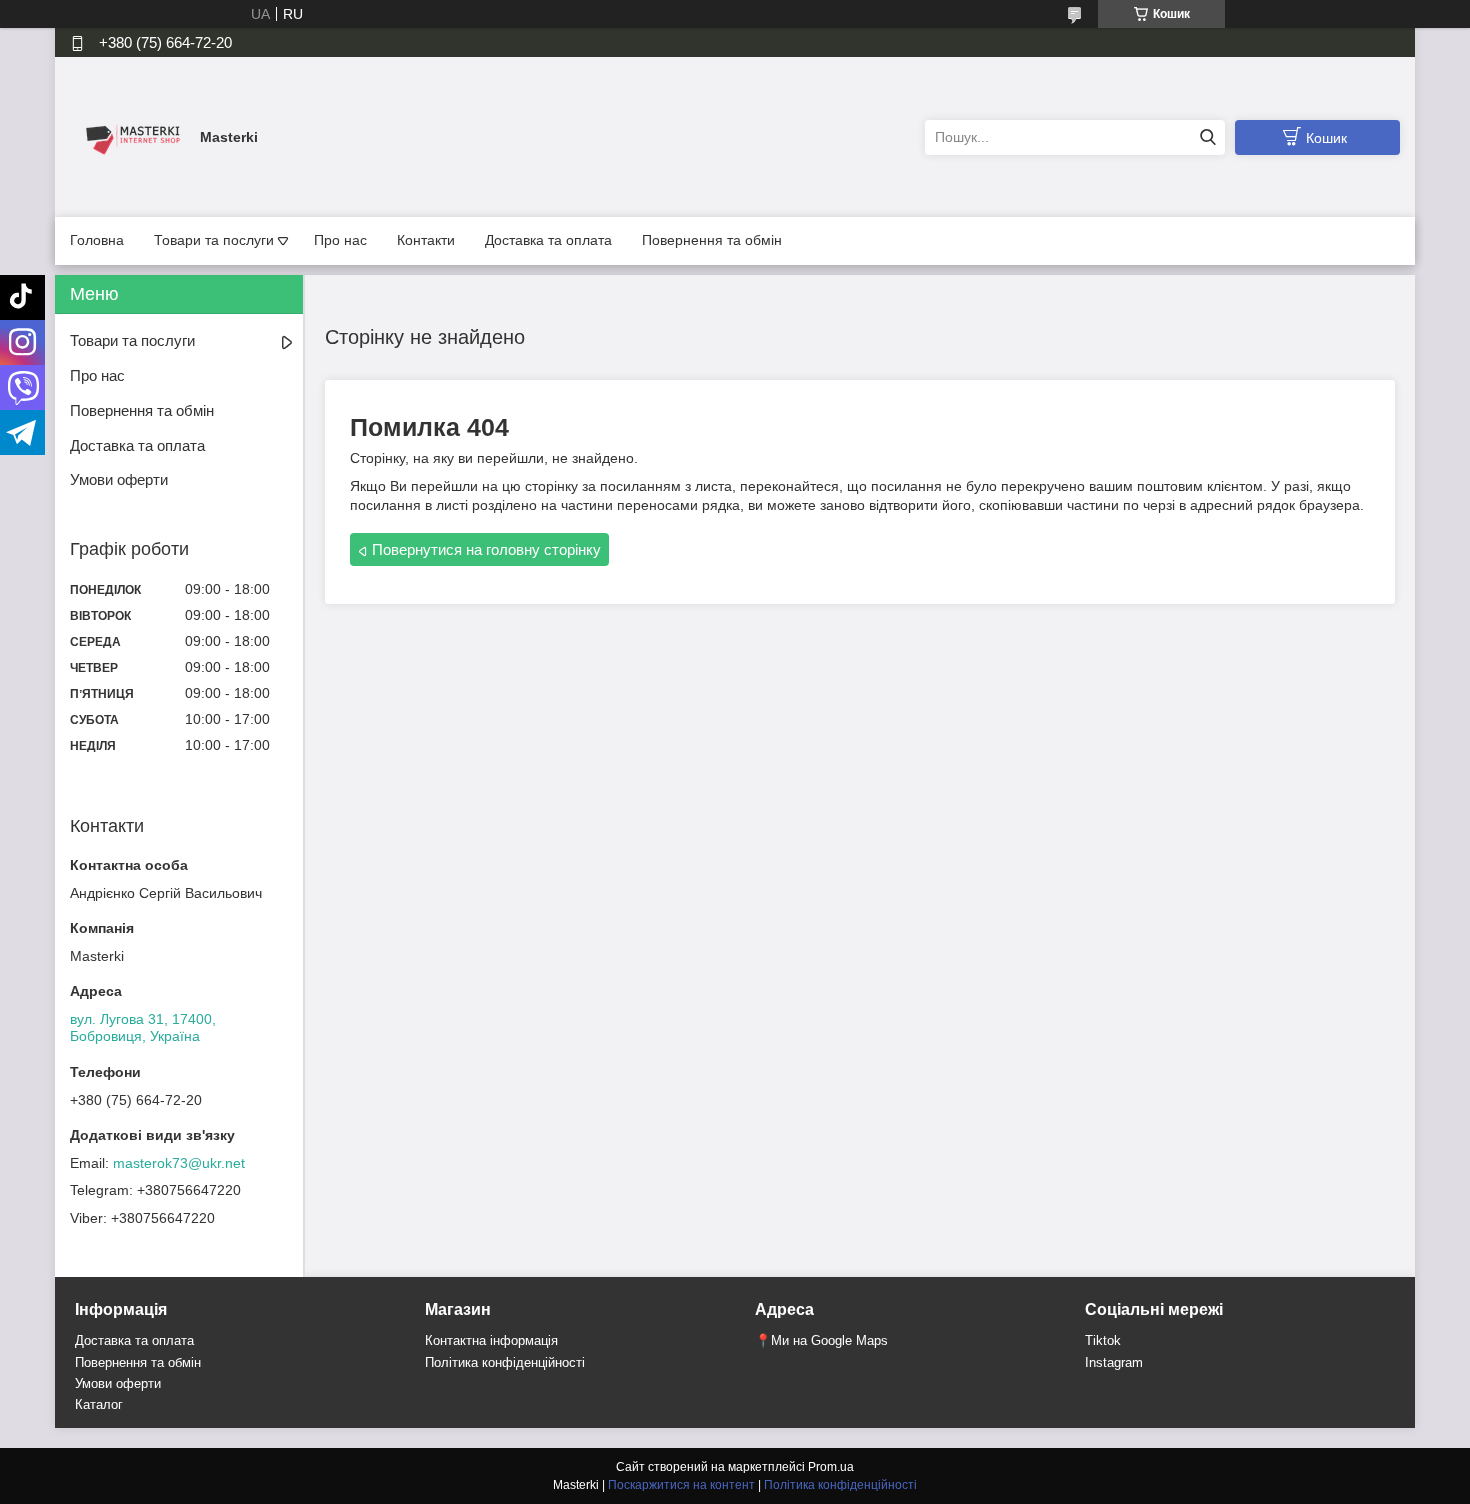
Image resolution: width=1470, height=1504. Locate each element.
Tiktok (1103, 1340)
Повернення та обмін (712, 240)
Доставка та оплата (548, 240)
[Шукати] (1207, 137)
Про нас (340, 240)
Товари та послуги (214, 240)
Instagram (1114, 1362)
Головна (97, 240)
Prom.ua (831, 1467)
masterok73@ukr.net (179, 1163)
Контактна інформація (491, 1340)
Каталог (99, 1404)
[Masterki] (130, 136)
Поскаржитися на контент (681, 1485)
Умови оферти (119, 479)
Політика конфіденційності (505, 1362)
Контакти (426, 240)
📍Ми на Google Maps (821, 1340)
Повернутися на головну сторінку (486, 549)
